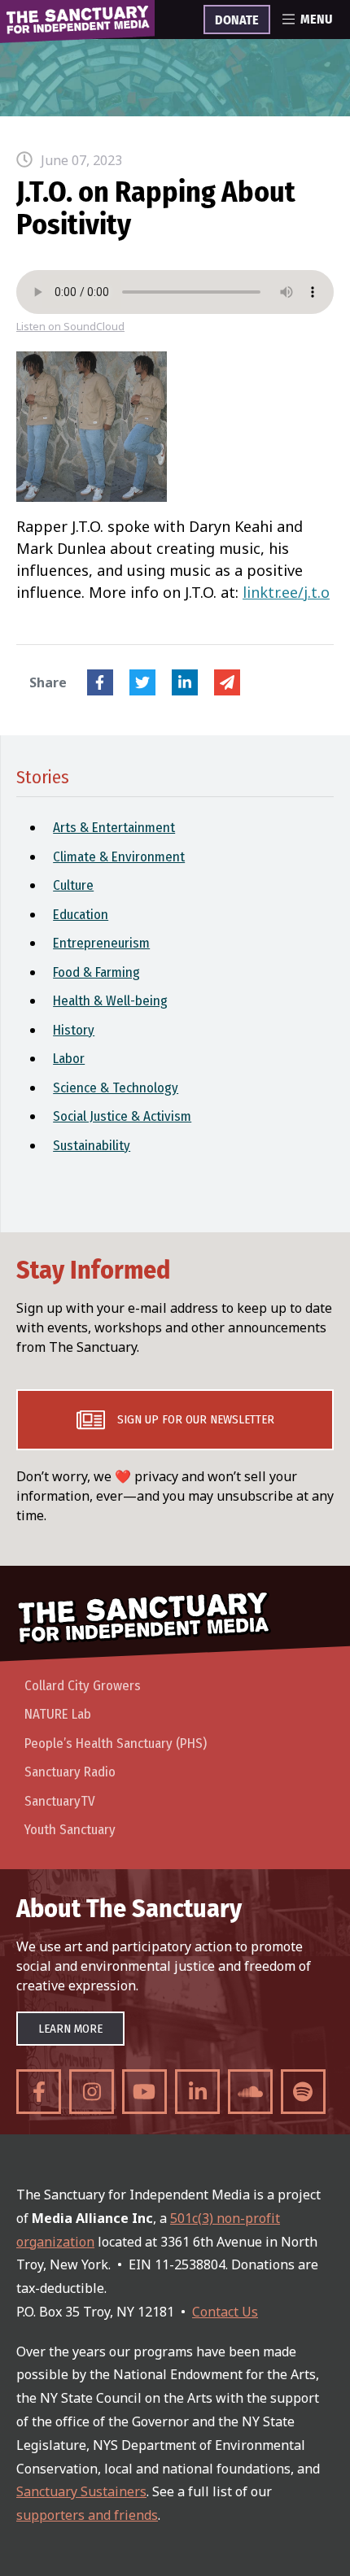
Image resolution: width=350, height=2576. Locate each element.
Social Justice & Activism (122, 1116)
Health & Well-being (110, 1001)
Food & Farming (96, 972)
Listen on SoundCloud (70, 327)
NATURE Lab (58, 1714)
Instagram (92, 2092)
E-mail (227, 682)
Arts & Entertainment (114, 828)
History (74, 1030)
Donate (237, 20)
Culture (73, 885)
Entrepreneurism (101, 943)
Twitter (142, 682)
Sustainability (92, 1146)
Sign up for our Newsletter (196, 1419)
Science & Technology (116, 1088)
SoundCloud (250, 2092)
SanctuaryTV (60, 1801)
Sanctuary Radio (70, 1772)
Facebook (100, 682)
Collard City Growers (83, 1686)
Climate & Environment (119, 857)
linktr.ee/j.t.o (286, 592)
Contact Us (225, 2312)
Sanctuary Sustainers (81, 2491)
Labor (69, 1059)
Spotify (303, 2092)
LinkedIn (185, 682)
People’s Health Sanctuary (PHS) (116, 1743)
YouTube (144, 2092)
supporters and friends (87, 2515)
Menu (316, 20)
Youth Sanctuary (70, 1830)
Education (81, 915)
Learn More (70, 2029)
